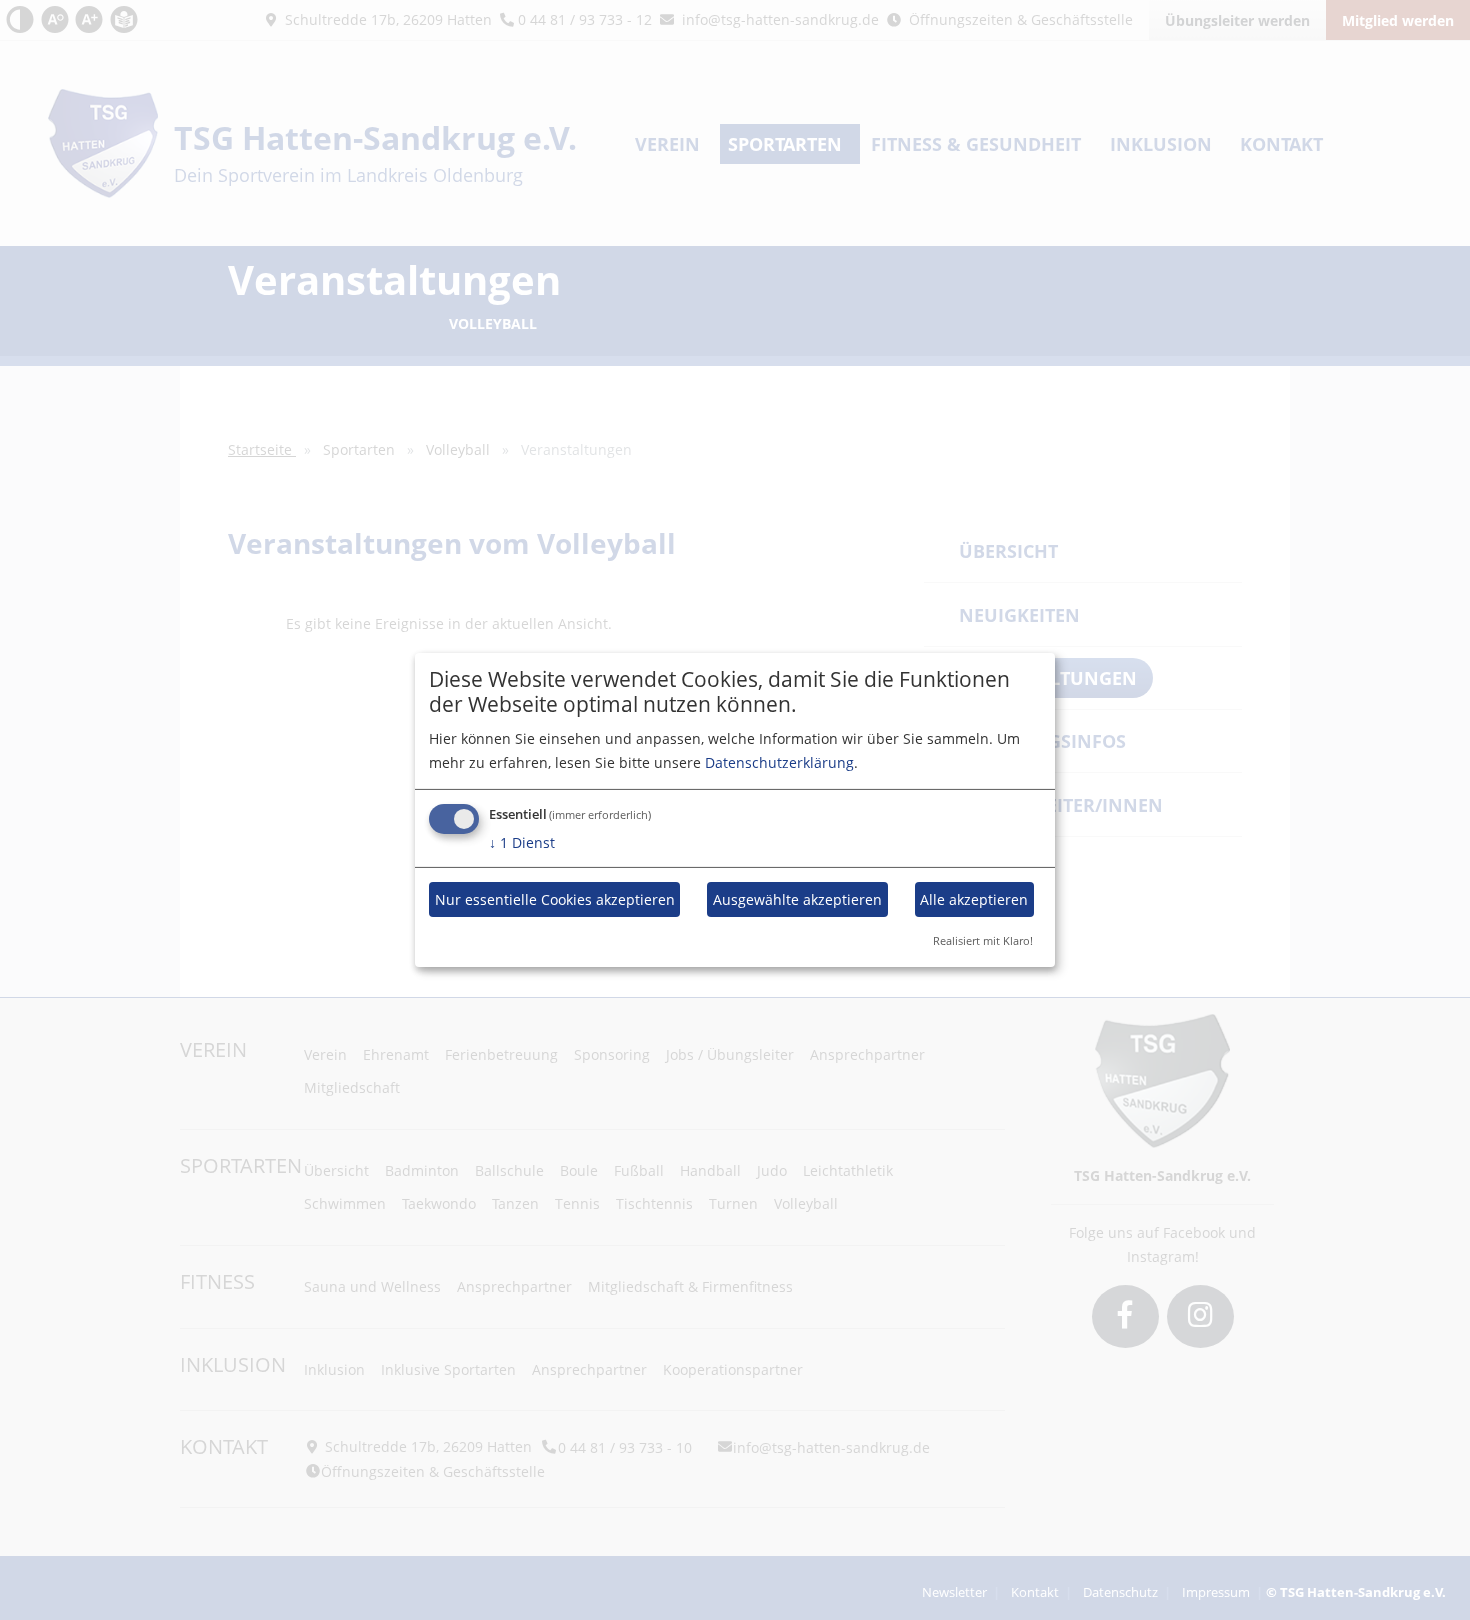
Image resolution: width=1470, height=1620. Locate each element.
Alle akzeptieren (974, 899)
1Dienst (522, 842)
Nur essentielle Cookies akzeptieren (555, 899)
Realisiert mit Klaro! (983, 940)
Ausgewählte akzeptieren (797, 899)
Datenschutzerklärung (779, 762)
